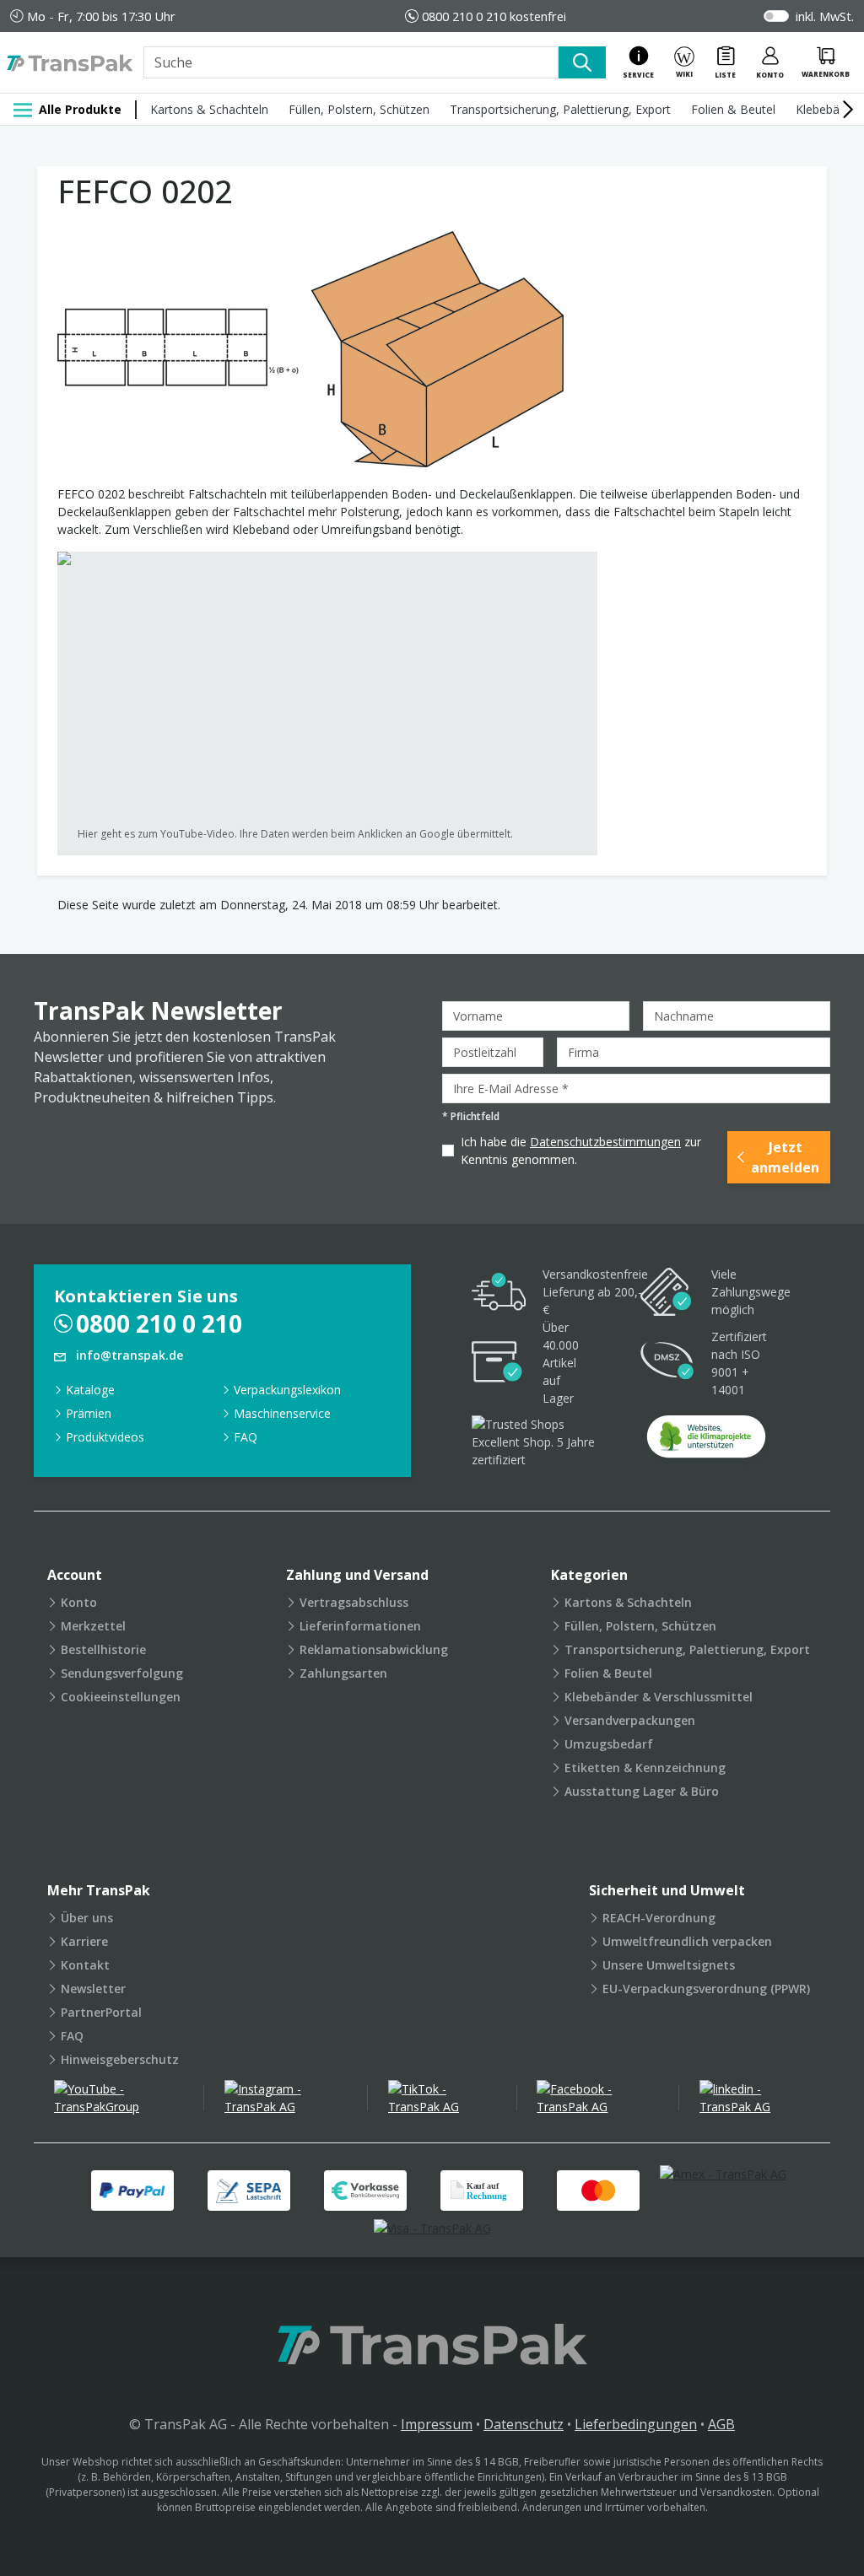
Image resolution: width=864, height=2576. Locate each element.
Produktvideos (105, 1437)
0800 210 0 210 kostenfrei (494, 16)
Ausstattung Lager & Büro (642, 1791)
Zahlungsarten (343, 1673)
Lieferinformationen (360, 1626)
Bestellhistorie (103, 1649)
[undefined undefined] (706, 1442)
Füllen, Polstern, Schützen (359, 109)
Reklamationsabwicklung (374, 1649)
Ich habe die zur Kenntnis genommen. (581, 1151)
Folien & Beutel (733, 109)
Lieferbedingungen (636, 2424)
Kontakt (85, 1965)
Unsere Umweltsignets (669, 1965)
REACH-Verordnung (659, 1918)
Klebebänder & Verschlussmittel (659, 1697)
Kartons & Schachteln (209, 109)
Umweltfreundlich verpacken (687, 1941)
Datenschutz (524, 2424)
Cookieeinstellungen (121, 1697)
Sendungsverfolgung (122, 1673)
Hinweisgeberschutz (120, 2059)
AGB (721, 2424)
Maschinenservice (282, 1413)
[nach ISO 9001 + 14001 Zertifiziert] (667, 1363)
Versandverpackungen (630, 1720)
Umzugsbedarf (609, 1744)
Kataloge (90, 1390)
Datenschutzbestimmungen (605, 1142)
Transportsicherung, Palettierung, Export (560, 109)
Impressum (437, 2424)
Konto (79, 1602)
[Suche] (582, 62)
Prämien (89, 1413)
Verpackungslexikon (287, 1390)
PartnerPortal (101, 2012)
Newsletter (93, 1989)
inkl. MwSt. (825, 16)
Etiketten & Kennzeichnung (645, 1768)
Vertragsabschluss (354, 1602)
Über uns (87, 1918)
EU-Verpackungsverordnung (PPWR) (706, 1989)
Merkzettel (93, 1626)
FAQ (246, 1437)
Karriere (84, 1941)
